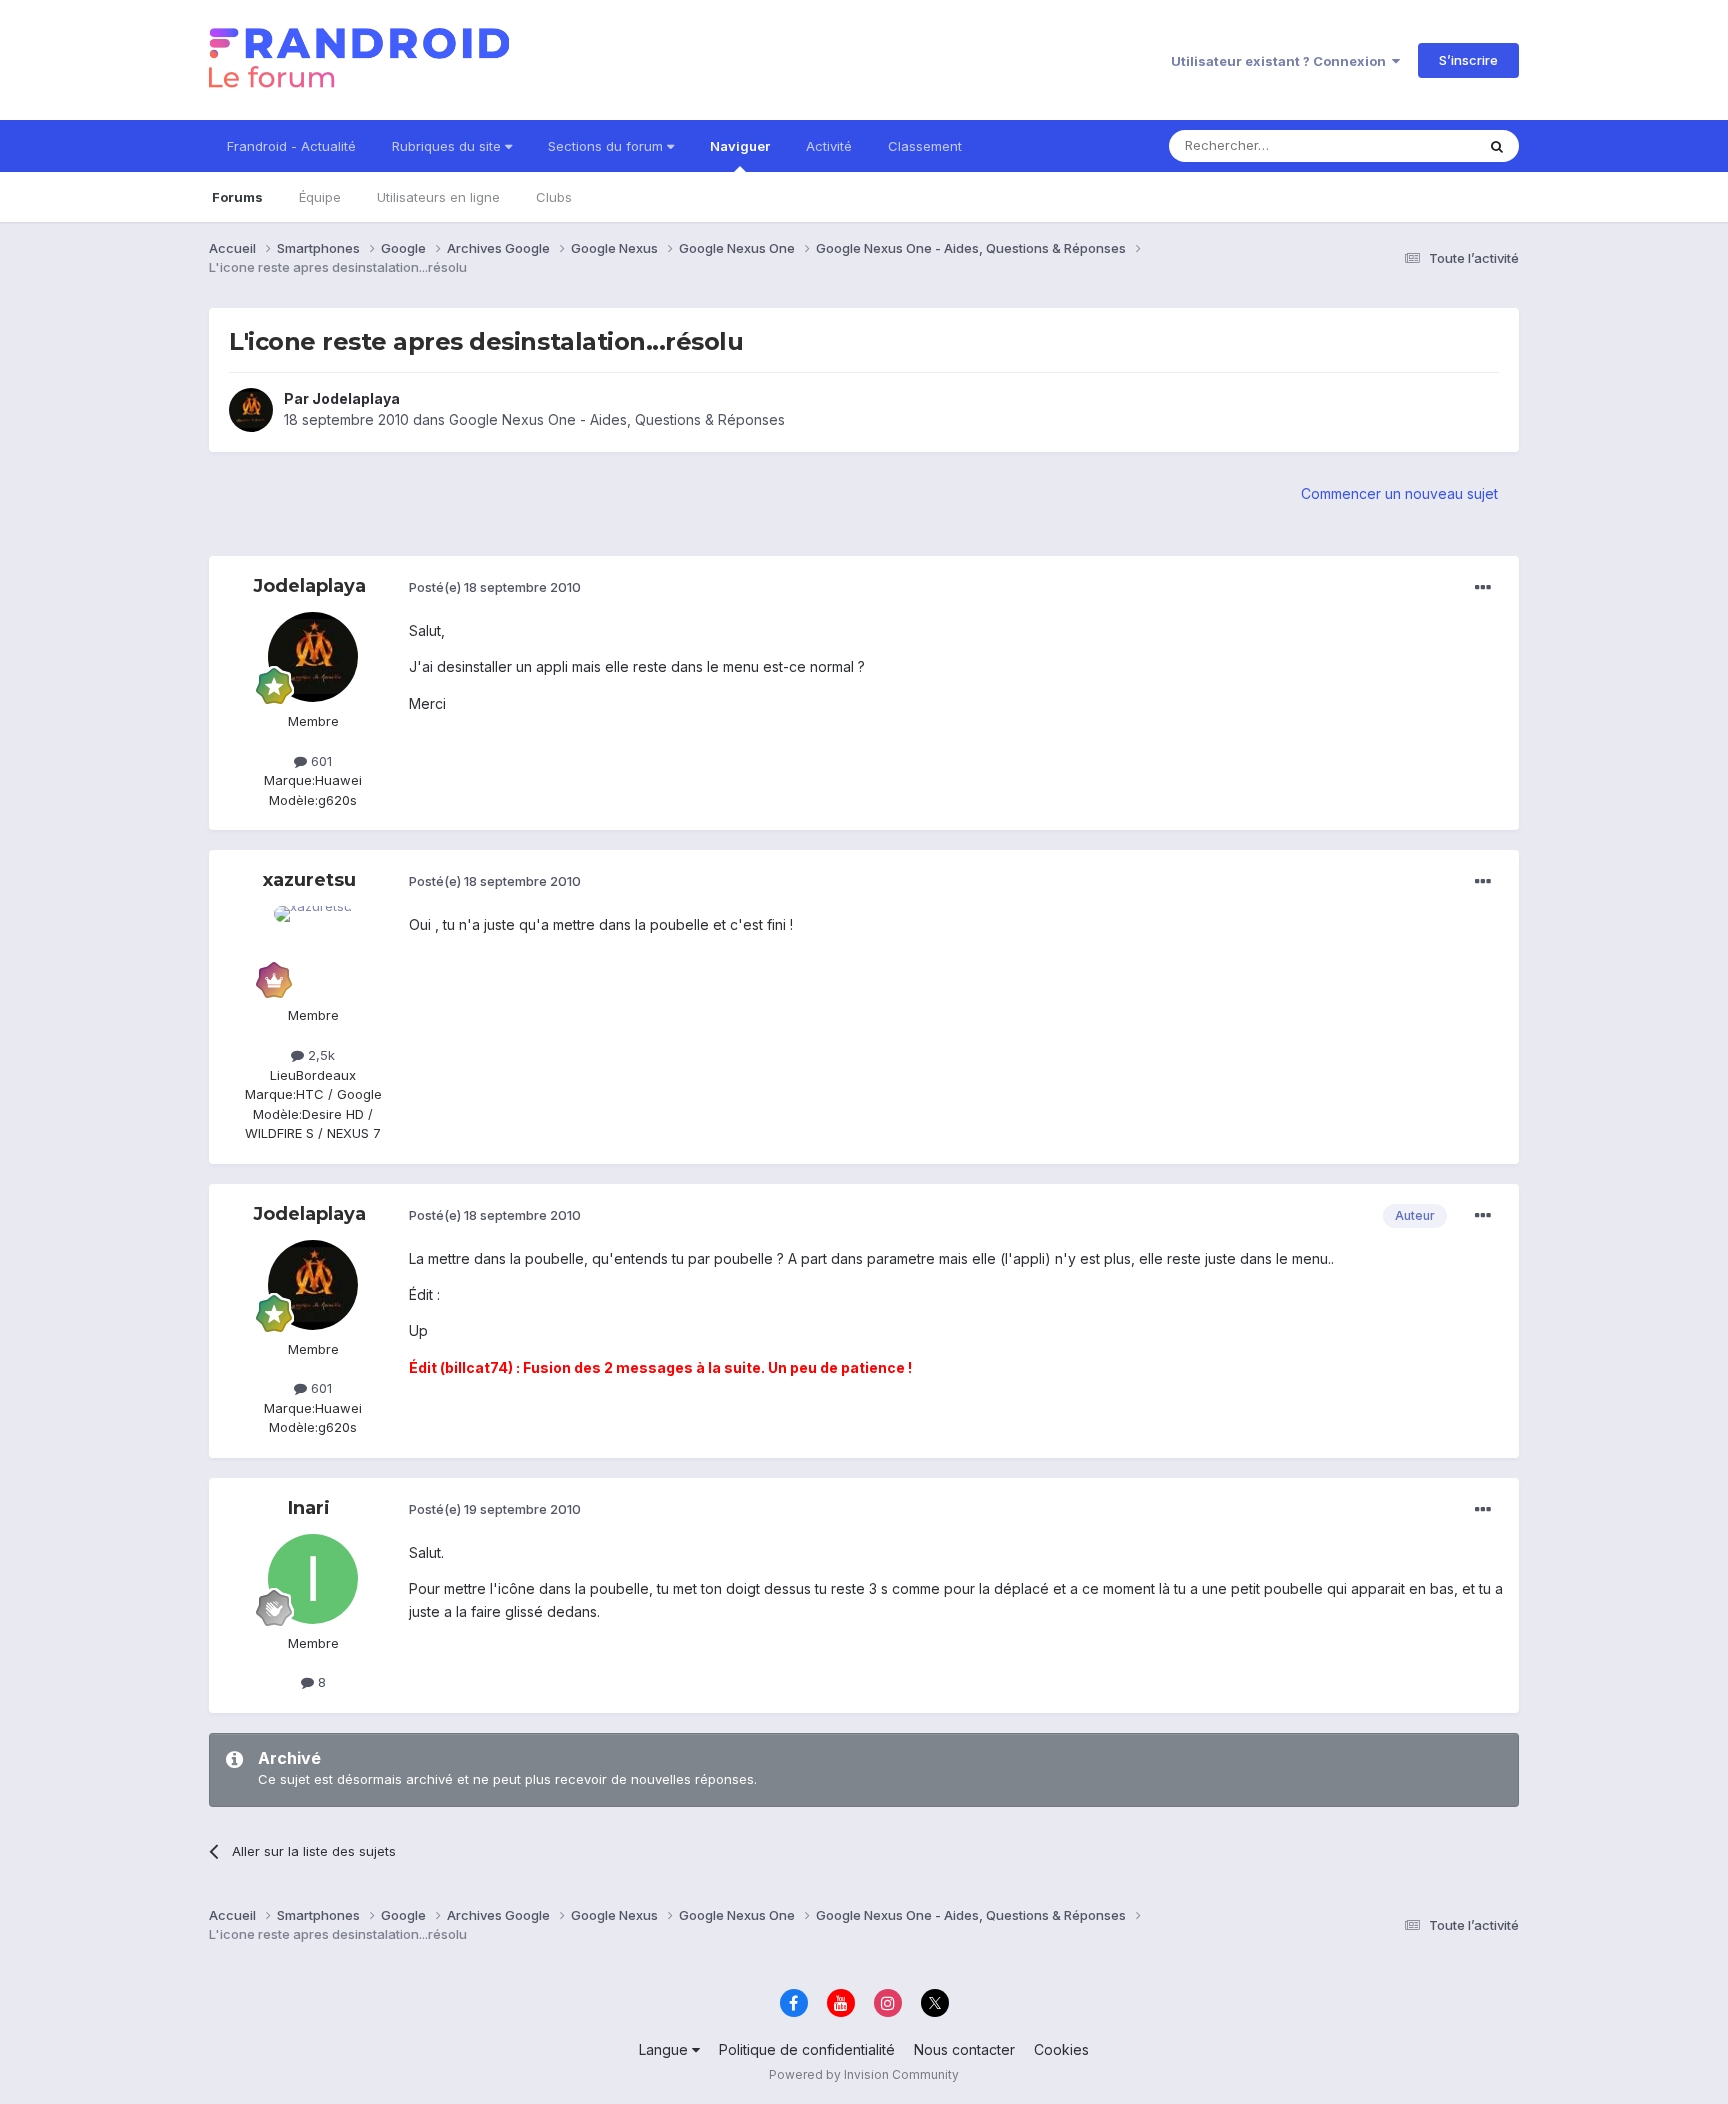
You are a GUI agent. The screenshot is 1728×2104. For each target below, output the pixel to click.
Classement (925, 146)
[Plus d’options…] (1483, 588)
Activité (829, 146)
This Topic (1416, 145)
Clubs (554, 197)
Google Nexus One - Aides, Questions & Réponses (617, 419)
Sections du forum (607, 146)
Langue (665, 2049)
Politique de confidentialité (807, 2049)
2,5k (319, 1055)
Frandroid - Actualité (291, 146)
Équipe (320, 197)
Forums (237, 197)
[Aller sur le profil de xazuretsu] (313, 951)
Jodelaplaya (356, 398)
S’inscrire (1468, 60)
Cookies (1061, 2049)
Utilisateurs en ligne (438, 197)
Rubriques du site (448, 146)
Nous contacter (964, 2049)
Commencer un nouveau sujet (1399, 493)
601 (319, 761)
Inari (309, 1508)
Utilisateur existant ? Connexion (1281, 61)
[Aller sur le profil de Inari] (313, 1579)
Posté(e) (495, 587)
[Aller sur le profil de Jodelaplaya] (251, 410)
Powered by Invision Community (864, 2074)
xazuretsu (309, 880)
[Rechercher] (1497, 146)
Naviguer (740, 146)
